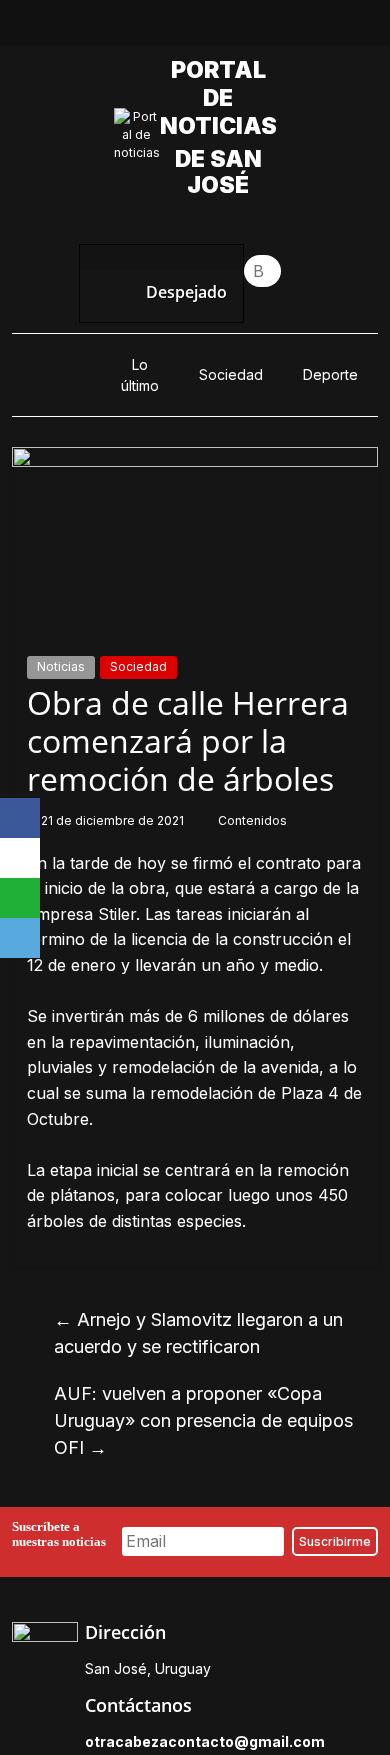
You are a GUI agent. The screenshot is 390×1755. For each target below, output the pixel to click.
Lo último (140, 375)
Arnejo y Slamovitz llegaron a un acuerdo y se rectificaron (198, 1333)
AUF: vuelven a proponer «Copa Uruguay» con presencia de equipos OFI (203, 1420)
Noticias (61, 666)
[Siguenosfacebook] (126, 28)
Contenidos (252, 820)
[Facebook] (20, 818)
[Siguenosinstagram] (218, 28)
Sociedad (231, 374)
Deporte (330, 374)
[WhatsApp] (20, 898)
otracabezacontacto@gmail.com (205, 1741)
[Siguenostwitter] (172, 28)
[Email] (20, 938)
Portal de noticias (223, 98)
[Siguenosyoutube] (264, 28)
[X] (20, 858)
